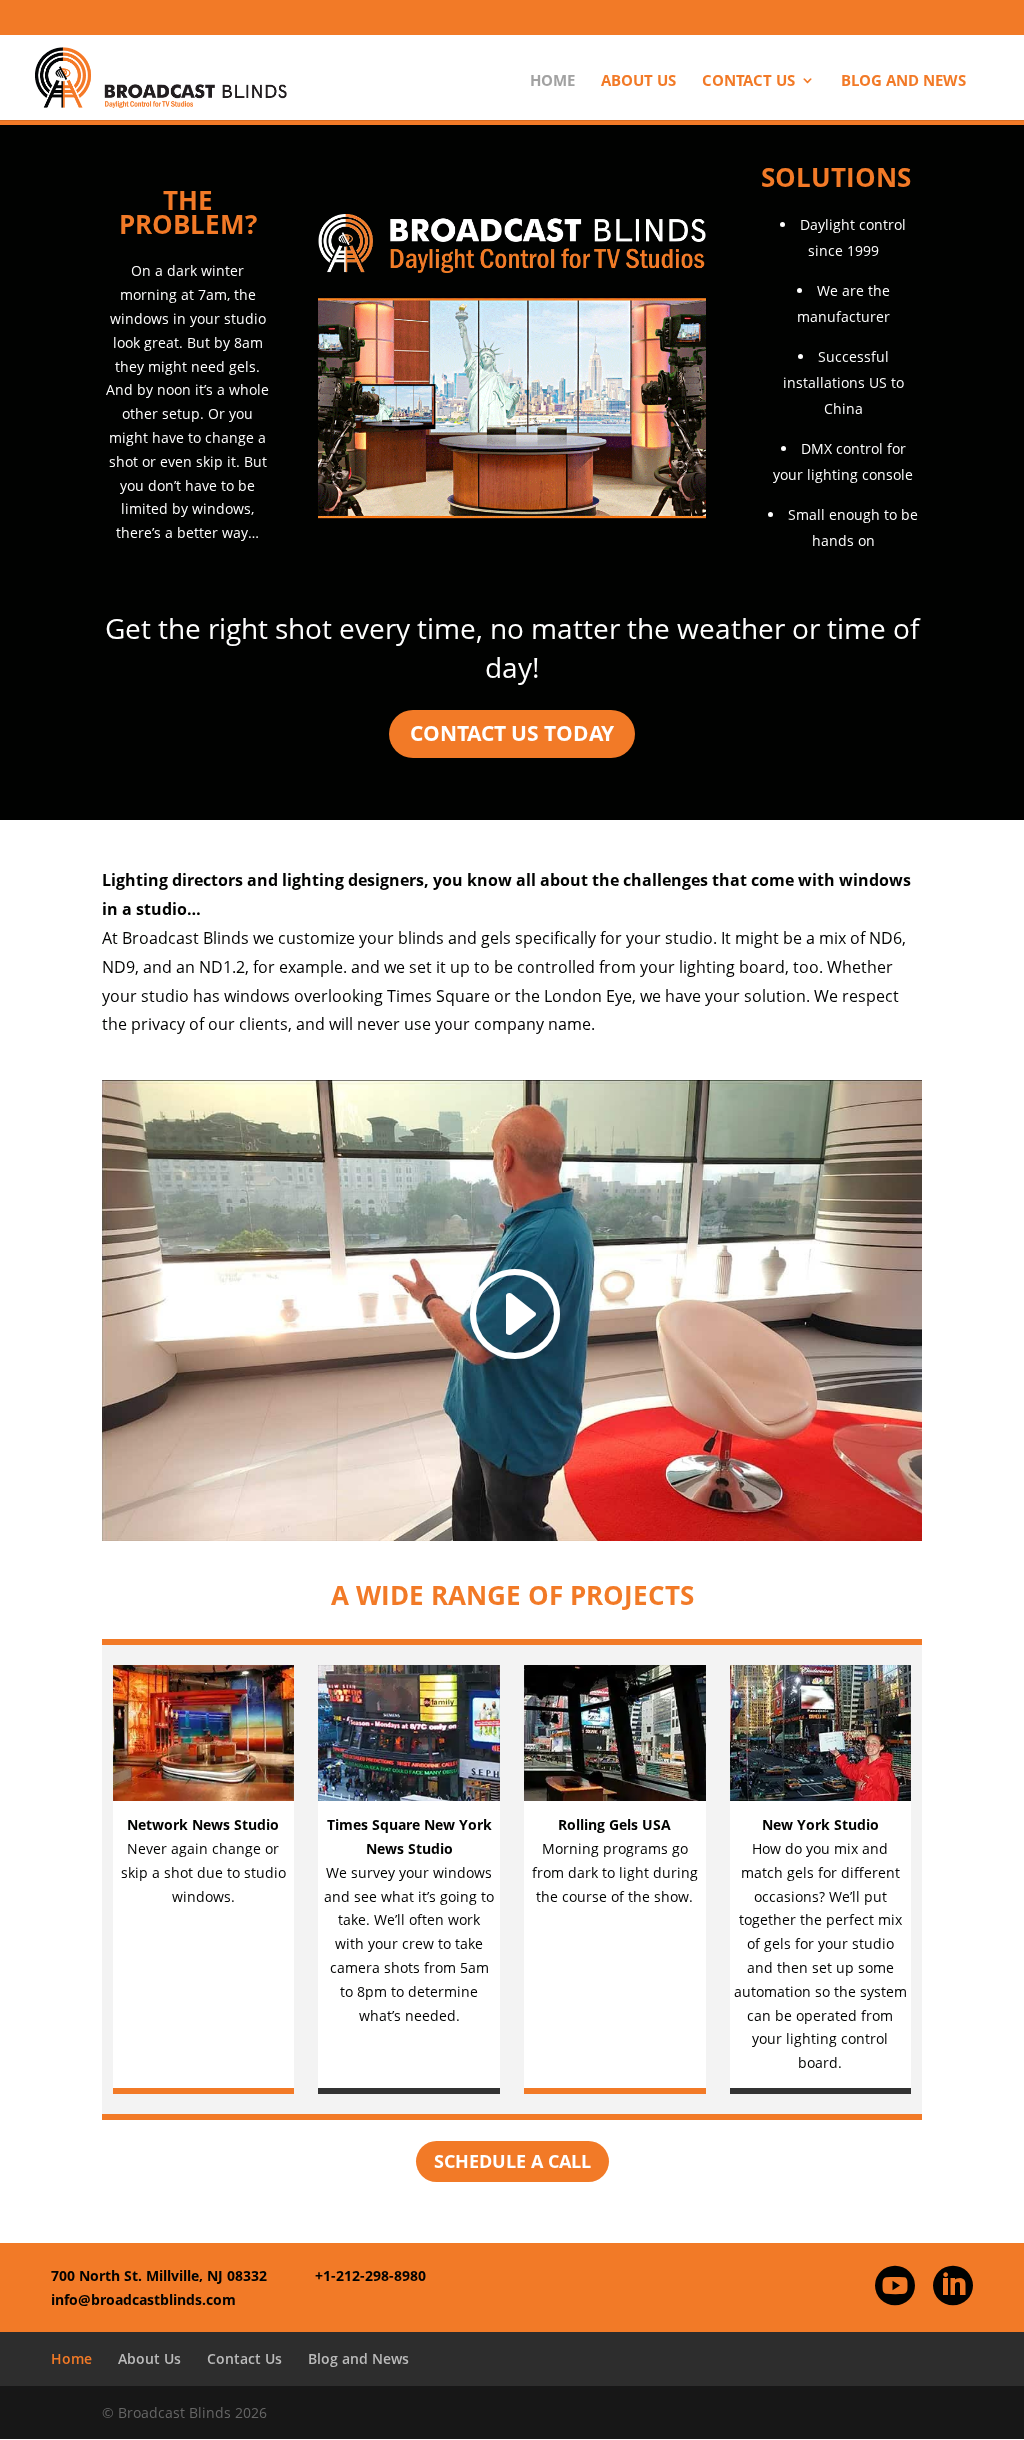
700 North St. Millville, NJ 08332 (159, 2275)
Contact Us (748, 81)
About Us (638, 81)
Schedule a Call (512, 2161)
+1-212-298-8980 (370, 2275)
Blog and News (903, 81)
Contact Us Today (512, 733)
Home (552, 81)
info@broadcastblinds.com (143, 2299)
